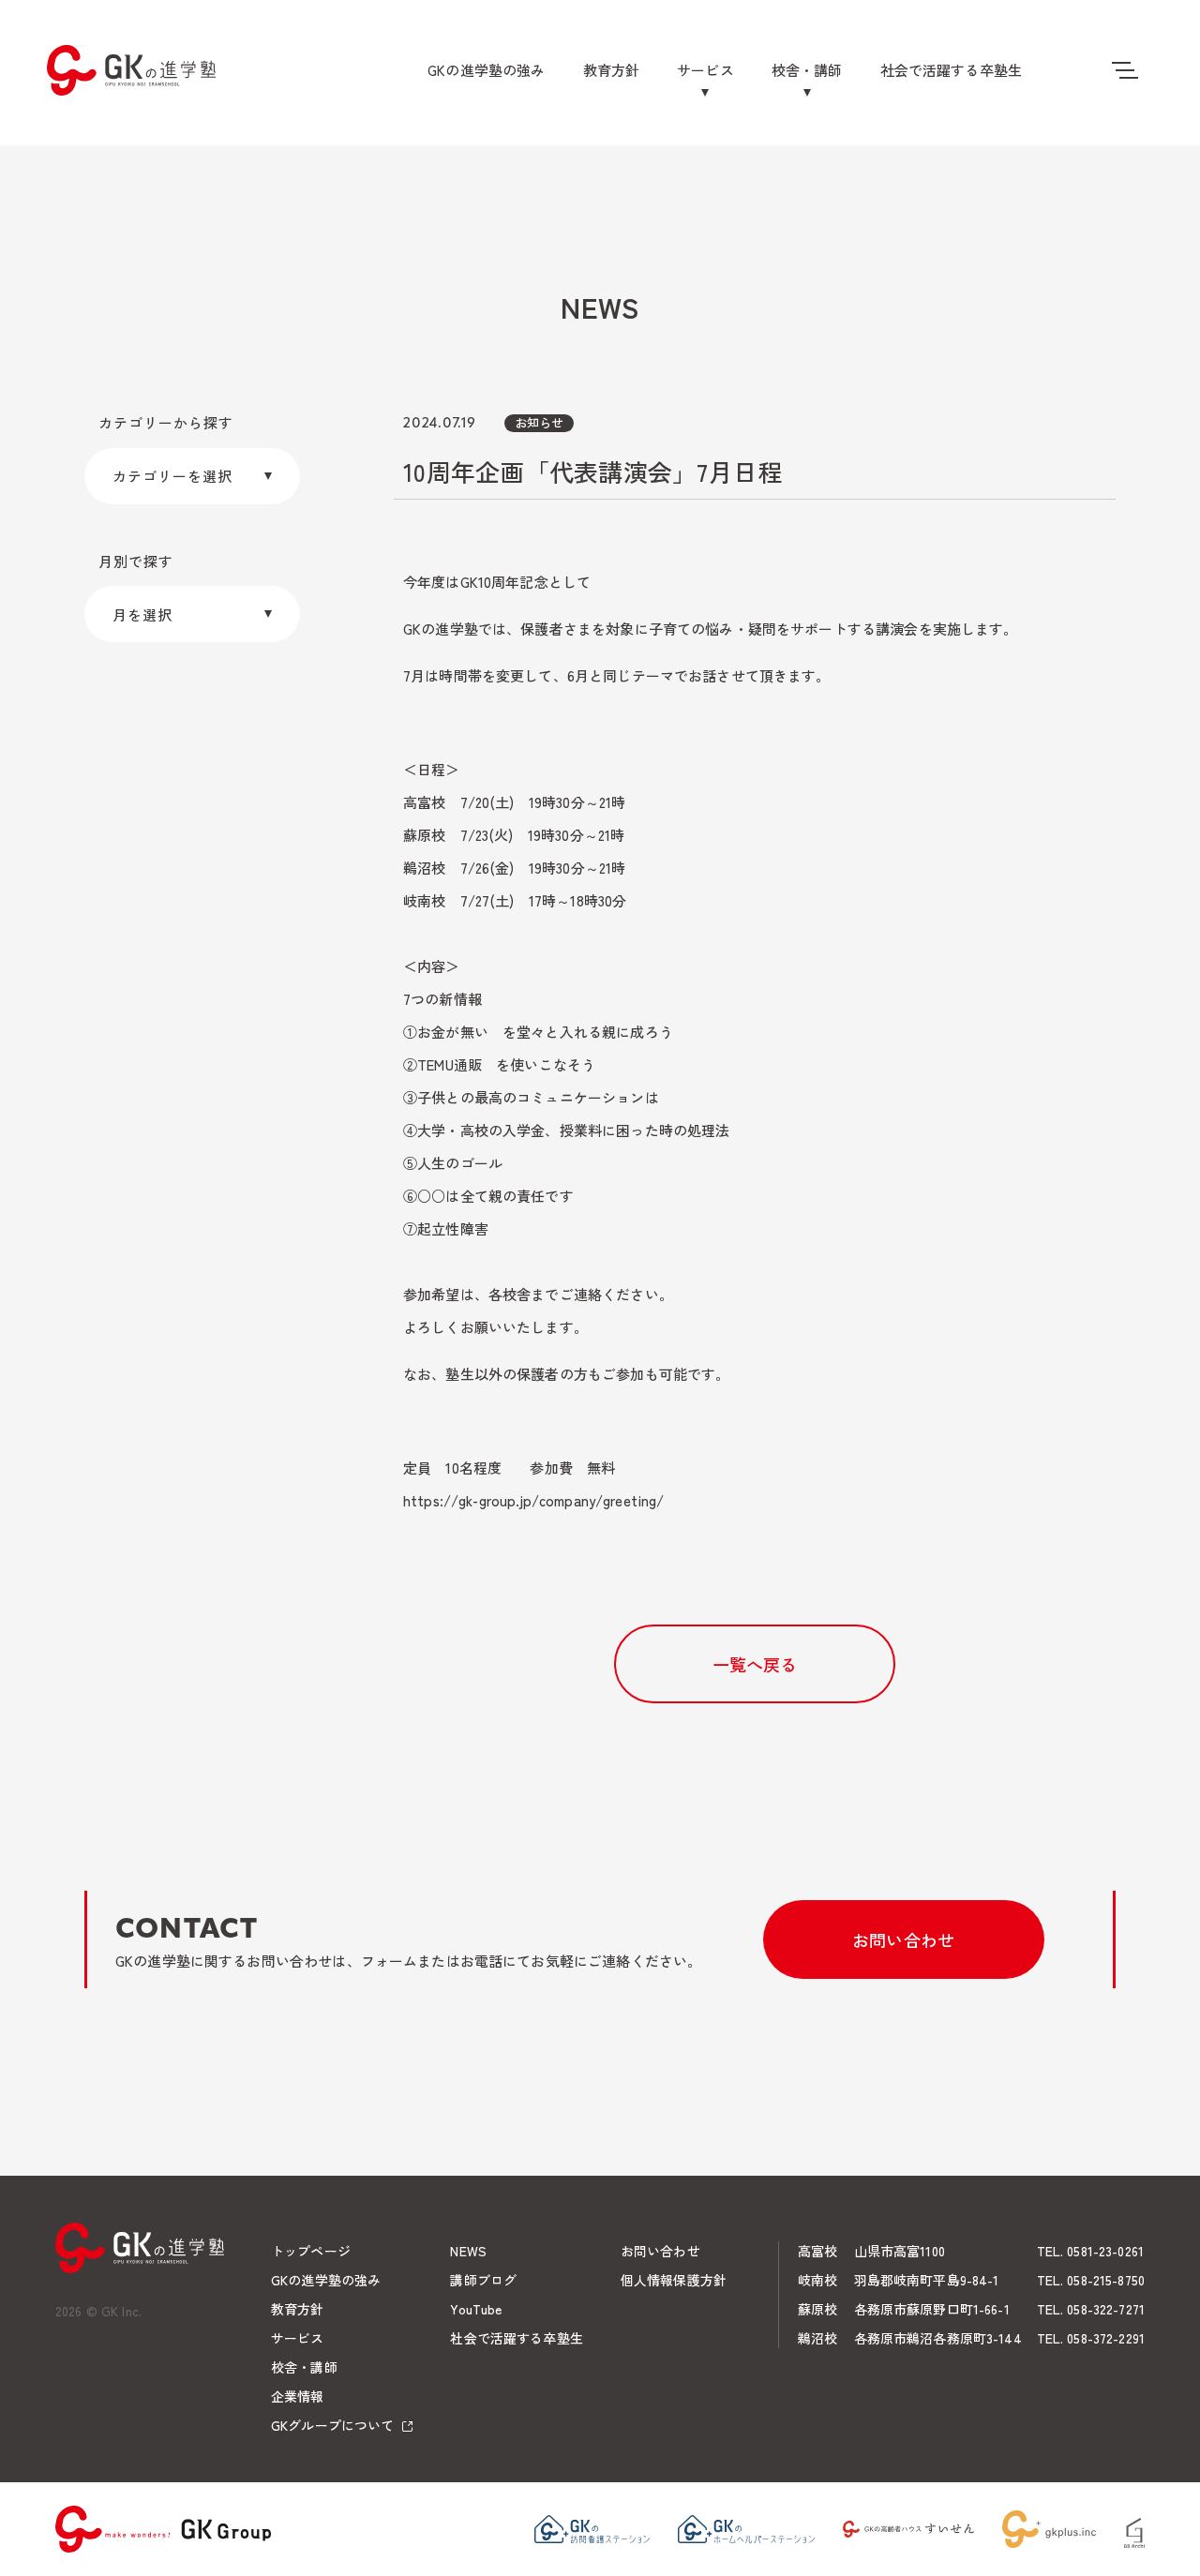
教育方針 (612, 70)
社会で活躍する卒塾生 (952, 70)
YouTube (476, 2309)
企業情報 (298, 2396)
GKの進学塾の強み (486, 70)
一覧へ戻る (755, 1664)
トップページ (311, 2251)
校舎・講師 (807, 70)
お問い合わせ (903, 1939)
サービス (705, 70)
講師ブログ (483, 2280)
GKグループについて (332, 2425)
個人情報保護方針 (674, 2280)
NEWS (468, 2251)
